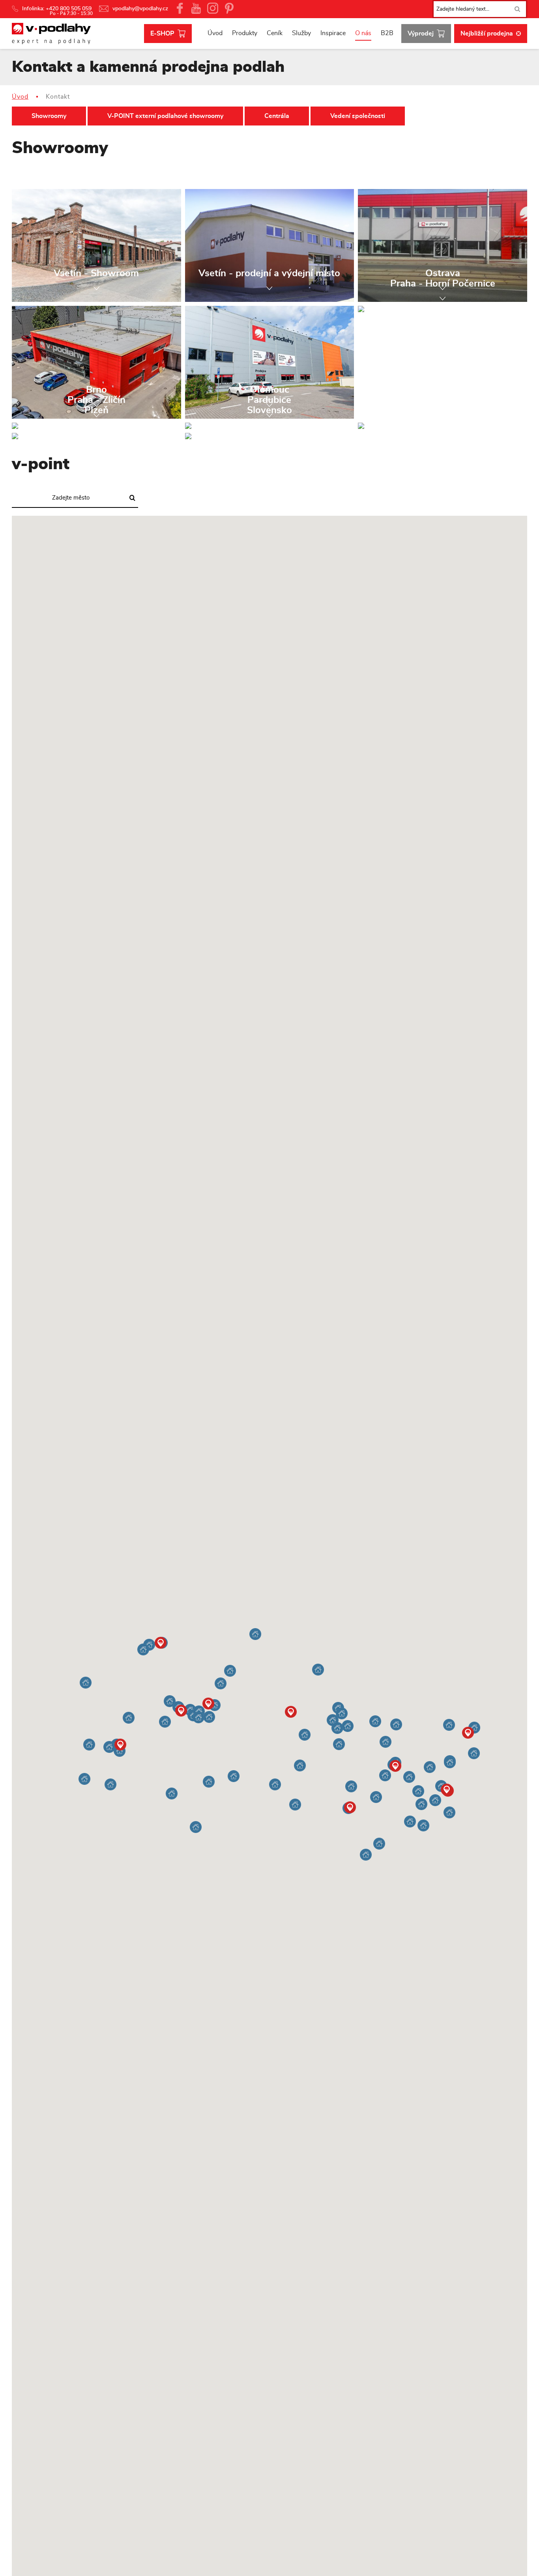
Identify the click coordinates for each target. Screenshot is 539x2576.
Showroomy (49, 116)
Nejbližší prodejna (487, 34)
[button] (351, 1786)
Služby (301, 33)
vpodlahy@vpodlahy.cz (140, 9)
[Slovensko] (270, 436)
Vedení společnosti (358, 116)
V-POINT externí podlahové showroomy (165, 116)
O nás (363, 33)
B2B (387, 33)
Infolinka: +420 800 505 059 (58, 9)
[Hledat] (517, 9)
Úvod (215, 33)
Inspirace (333, 33)
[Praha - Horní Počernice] (443, 309)
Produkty (245, 33)
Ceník (275, 33)
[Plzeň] (96, 436)
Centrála (277, 116)
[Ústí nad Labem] (443, 426)
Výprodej (421, 34)
